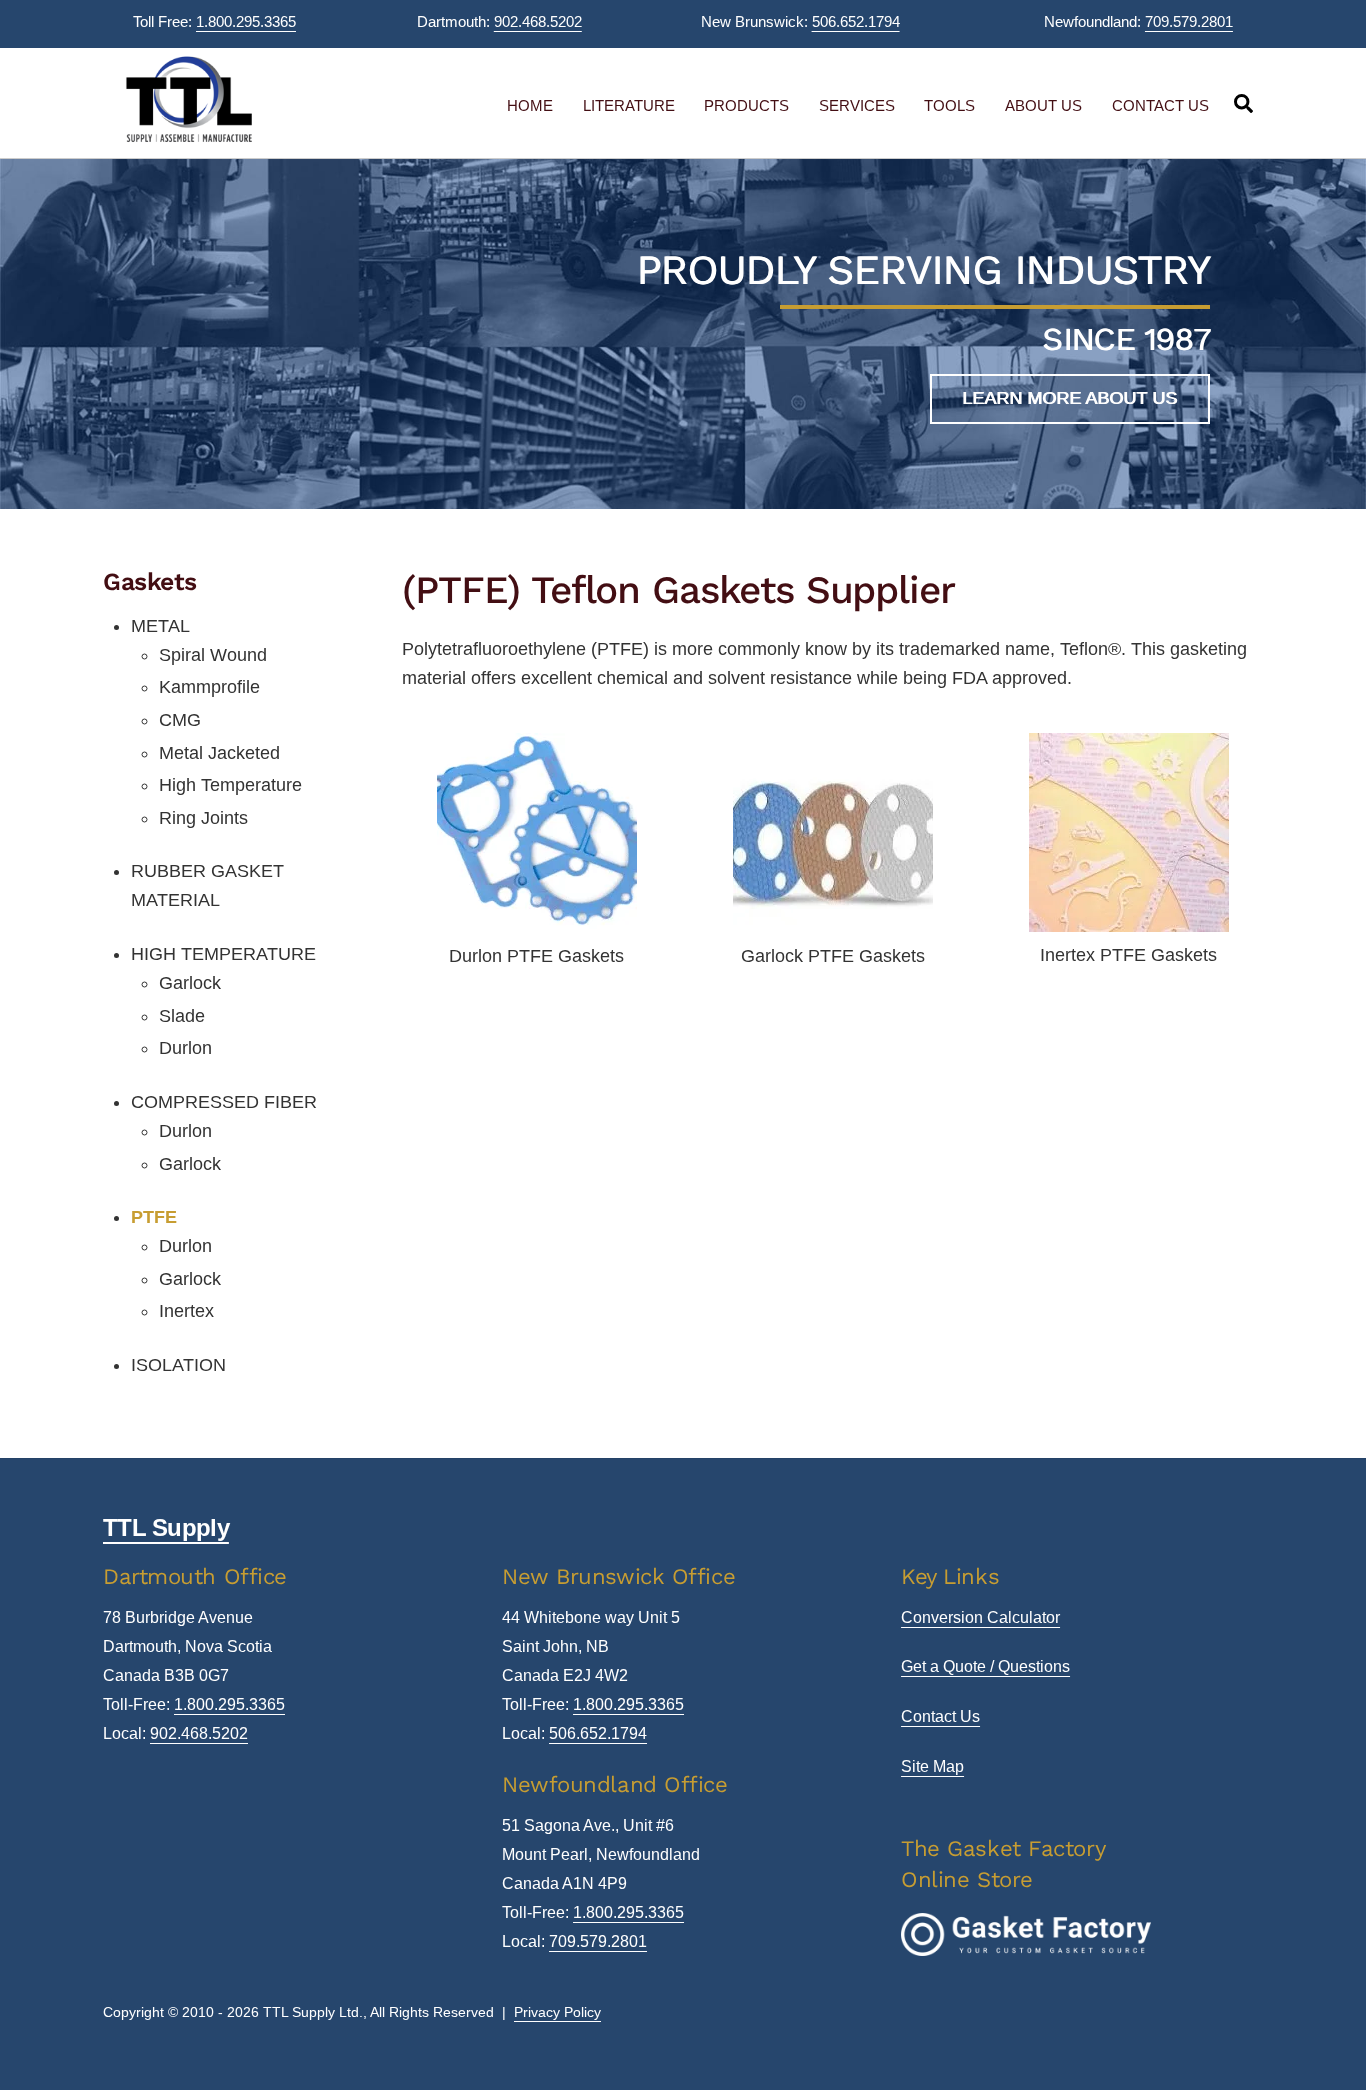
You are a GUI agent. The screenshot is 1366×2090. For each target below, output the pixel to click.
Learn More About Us (1069, 398)
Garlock (190, 983)
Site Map (932, 1766)
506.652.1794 (856, 21)
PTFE (154, 1217)
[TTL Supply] (188, 138)
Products (746, 105)
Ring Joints (203, 818)
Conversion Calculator (980, 1617)
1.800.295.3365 (246, 21)
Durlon (185, 1048)
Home (530, 105)
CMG (180, 720)
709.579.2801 (1189, 21)
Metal (160, 626)
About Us (1043, 105)
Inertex (186, 1311)
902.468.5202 (538, 21)
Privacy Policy (557, 2012)
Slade (182, 1016)
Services (857, 105)
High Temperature (230, 785)
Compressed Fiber (224, 1102)
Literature (629, 105)
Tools (949, 105)
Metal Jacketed (219, 753)
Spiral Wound (213, 655)
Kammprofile (209, 687)
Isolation (178, 1365)
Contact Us (1160, 105)
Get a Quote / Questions (985, 1666)
